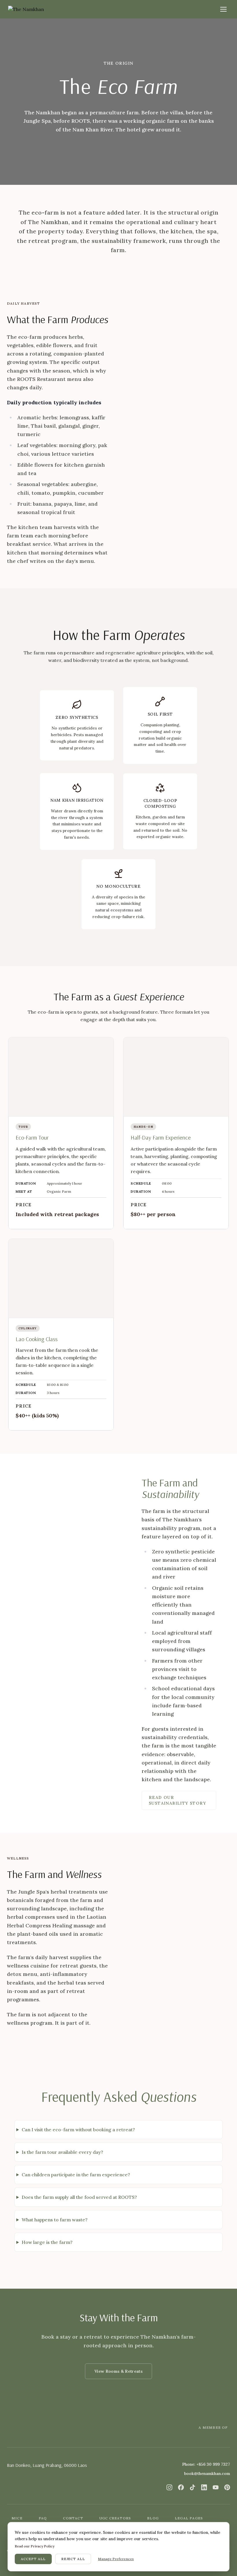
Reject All (73, 2559)
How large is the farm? (47, 2242)
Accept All (33, 2559)
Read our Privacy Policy (35, 2546)
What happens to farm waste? (55, 2220)
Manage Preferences (116, 2559)
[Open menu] (223, 9)
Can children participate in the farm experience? (76, 2175)
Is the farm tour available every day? (62, 2152)
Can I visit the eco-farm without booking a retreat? (78, 2130)
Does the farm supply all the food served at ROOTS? (79, 2197)
